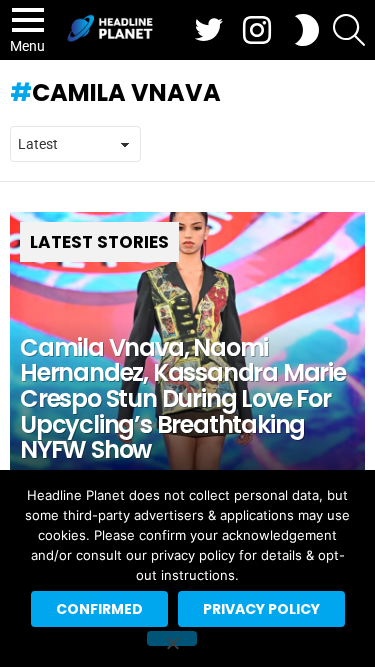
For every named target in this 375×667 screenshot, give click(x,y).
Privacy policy (261, 609)
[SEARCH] (349, 30)
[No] (172, 638)
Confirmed (99, 609)
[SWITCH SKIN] (307, 30)
